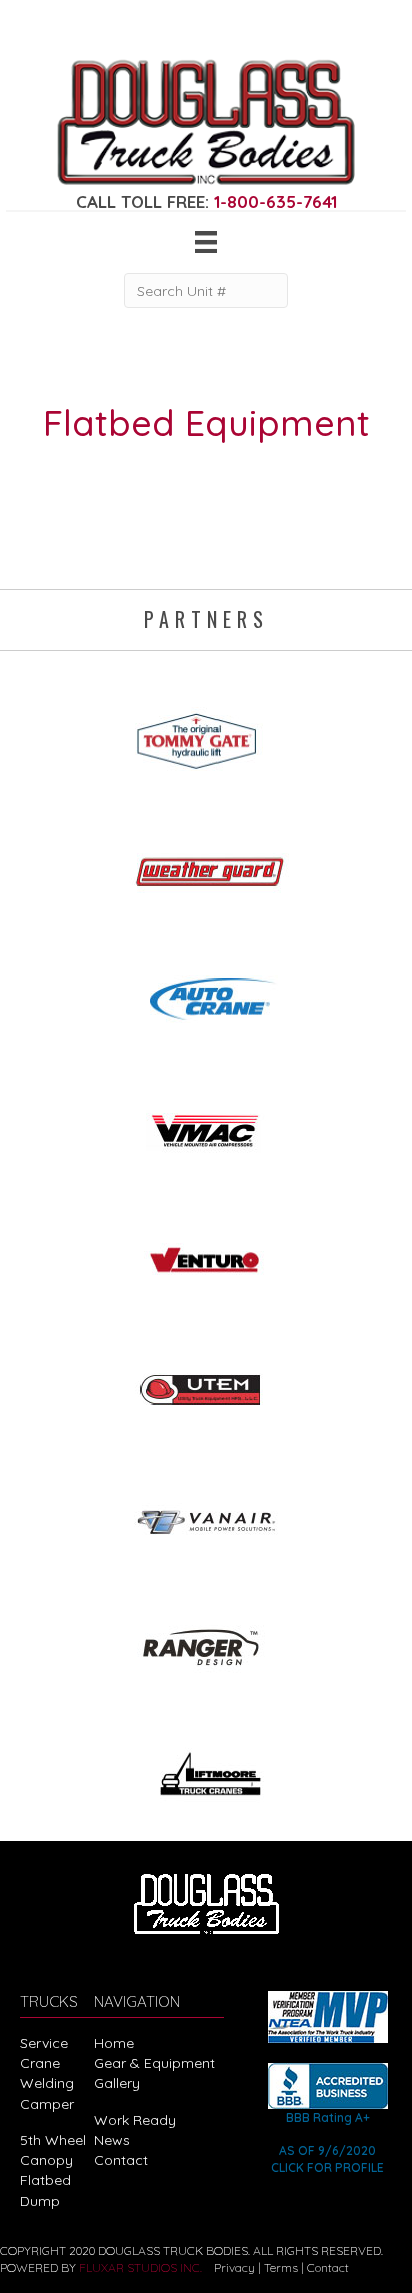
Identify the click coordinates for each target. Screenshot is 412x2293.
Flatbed (45, 2180)
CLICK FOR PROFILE (327, 2167)
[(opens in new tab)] (206, 734)
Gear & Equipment (154, 2063)
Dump (40, 2201)
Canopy (46, 2160)
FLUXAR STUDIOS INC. (140, 2267)
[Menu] (206, 242)
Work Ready (135, 2120)
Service (44, 2043)
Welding (47, 2083)
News (112, 2140)
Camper (47, 2104)
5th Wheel (53, 2140)
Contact (121, 2160)
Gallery (117, 2083)
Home (114, 2043)
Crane (40, 2063)
